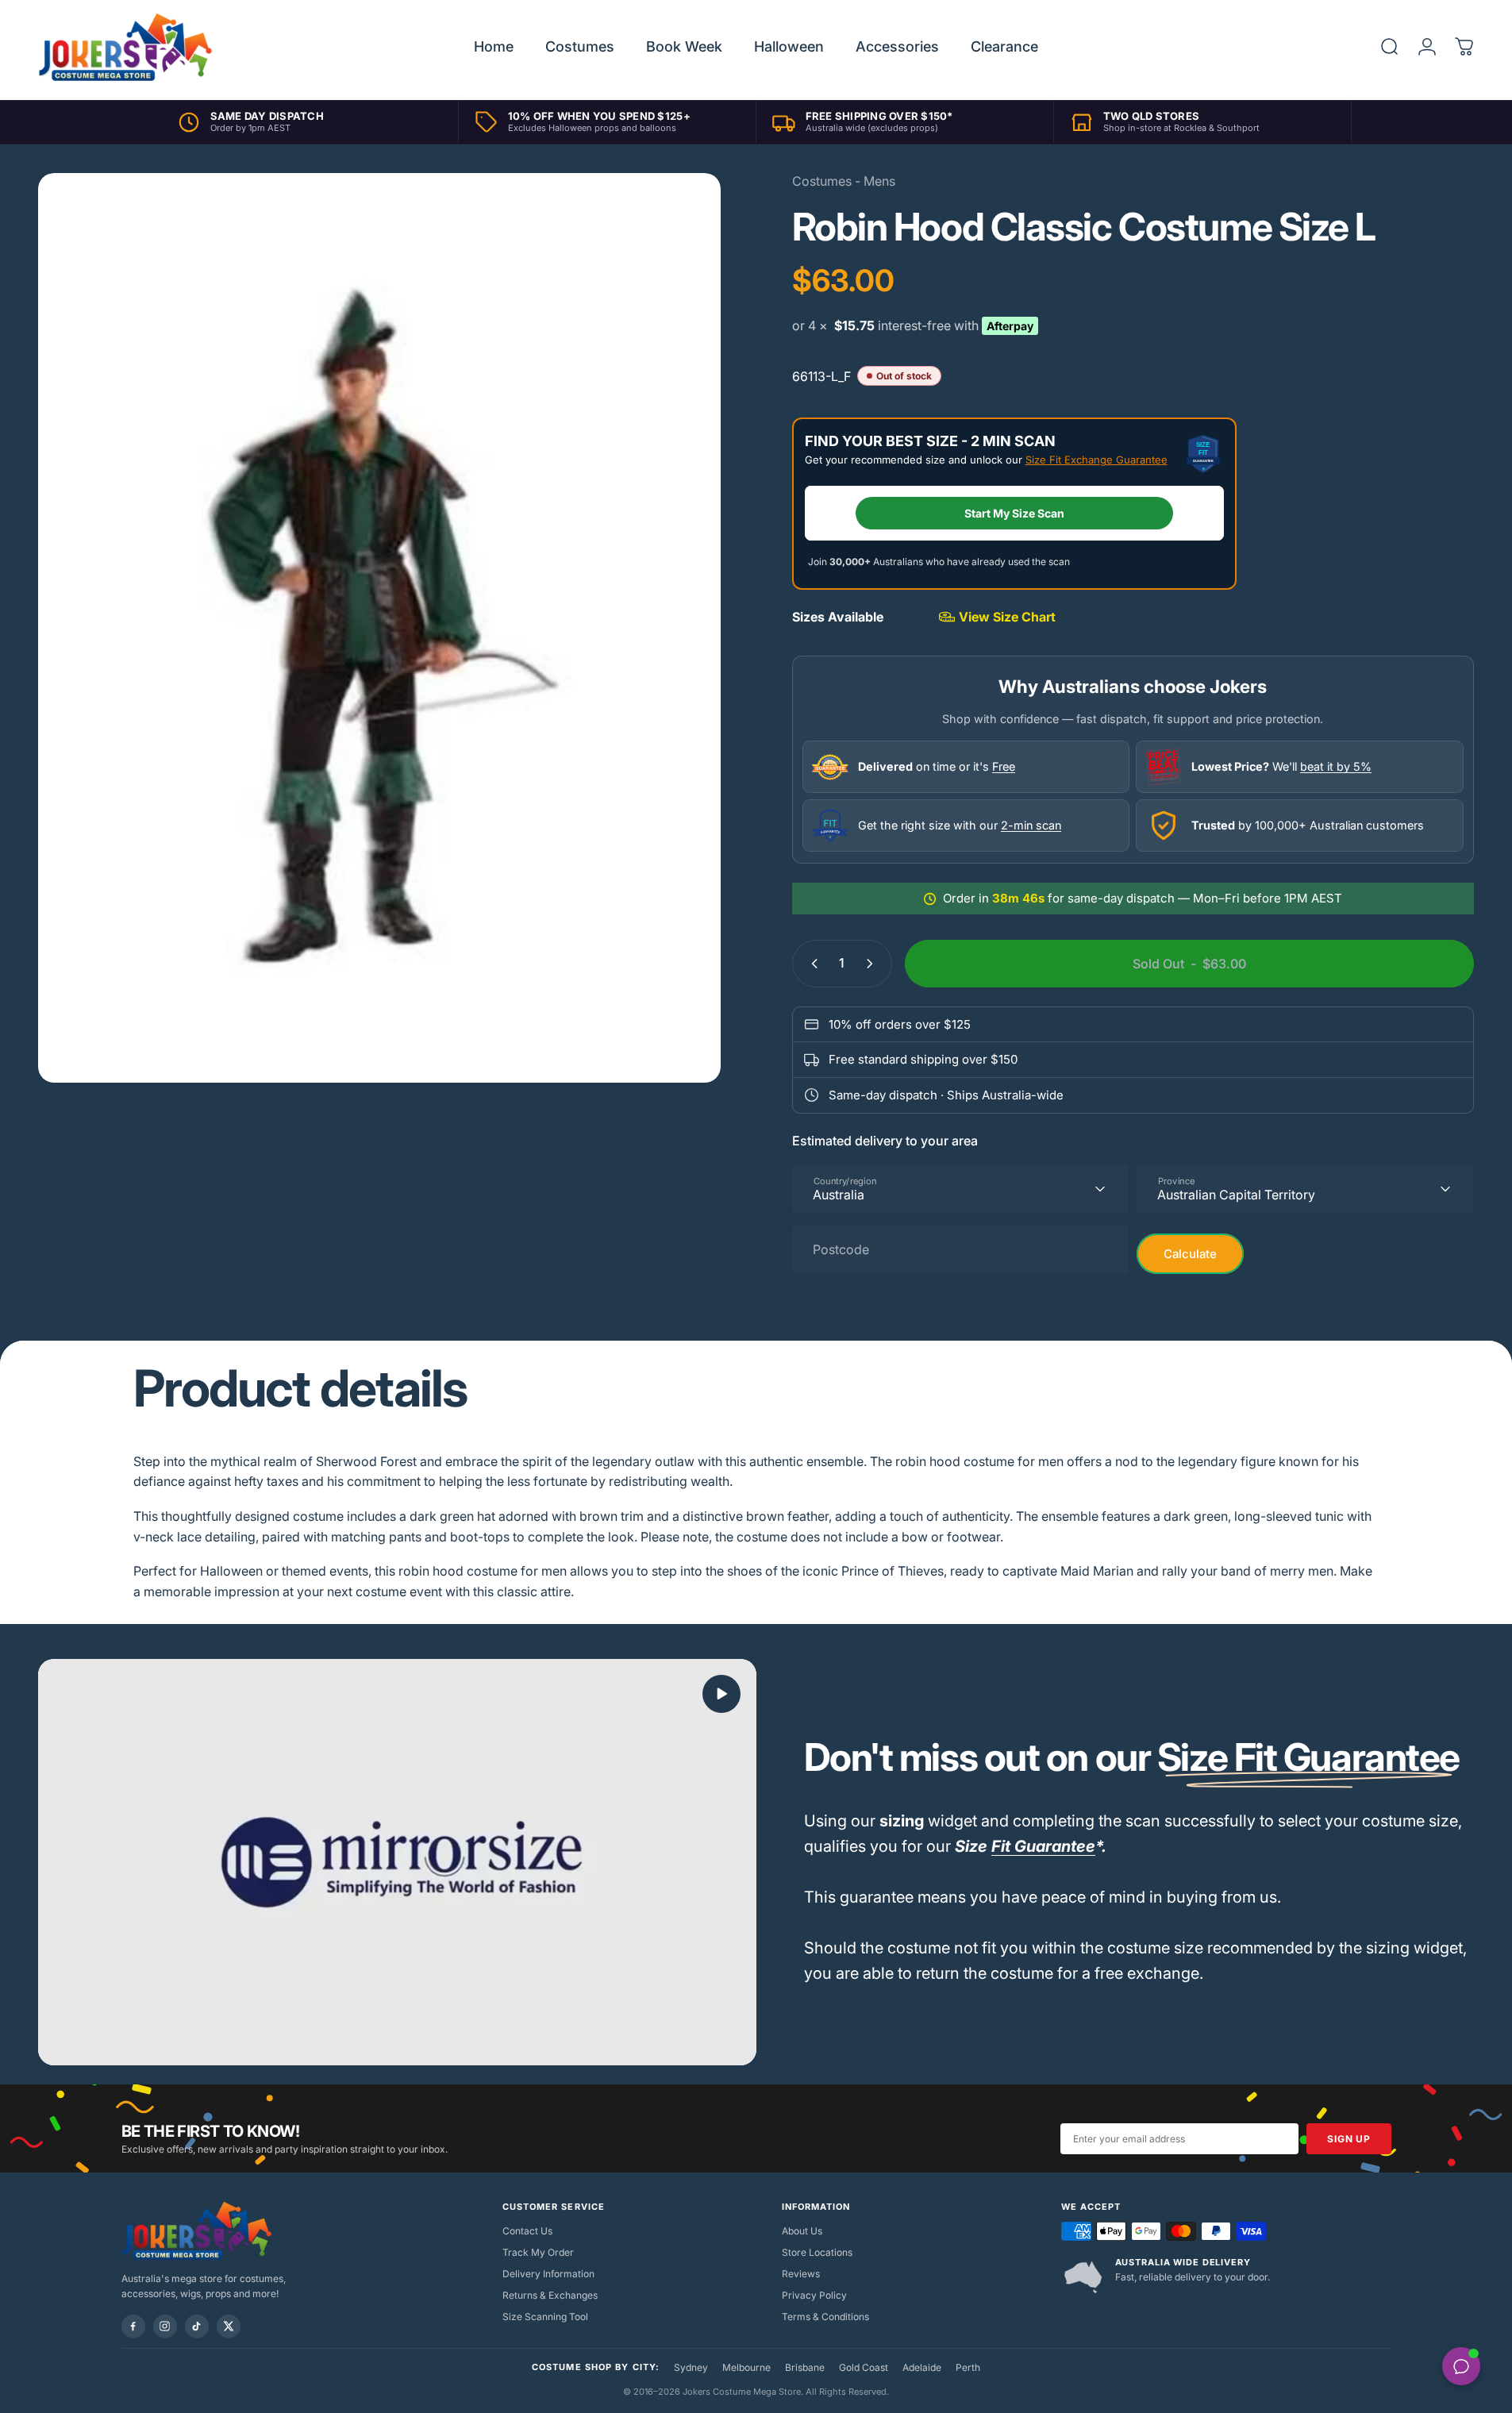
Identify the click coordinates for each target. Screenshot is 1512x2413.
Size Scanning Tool (545, 2317)
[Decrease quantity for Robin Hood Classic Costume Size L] (811, 964)
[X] (229, 2326)
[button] (721, 1694)
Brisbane (805, 2367)
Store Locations (817, 2252)
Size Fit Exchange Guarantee (1096, 460)
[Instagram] (165, 2326)
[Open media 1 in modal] (379, 628)
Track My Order (538, 2252)
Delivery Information (548, 2274)
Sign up (1348, 2139)
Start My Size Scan (1014, 513)
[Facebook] (133, 2326)
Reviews (801, 2274)
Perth (968, 2367)
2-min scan (1031, 825)
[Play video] (397, 1862)
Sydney (691, 2367)
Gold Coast (864, 2367)
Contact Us (527, 2231)
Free (1004, 766)
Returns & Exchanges (550, 2295)
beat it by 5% (1336, 766)
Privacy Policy (814, 2295)
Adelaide (922, 2367)
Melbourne (746, 2367)
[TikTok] (197, 2326)
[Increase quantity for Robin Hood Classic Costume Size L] (873, 964)
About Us (802, 2231)
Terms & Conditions (825, 2317)
